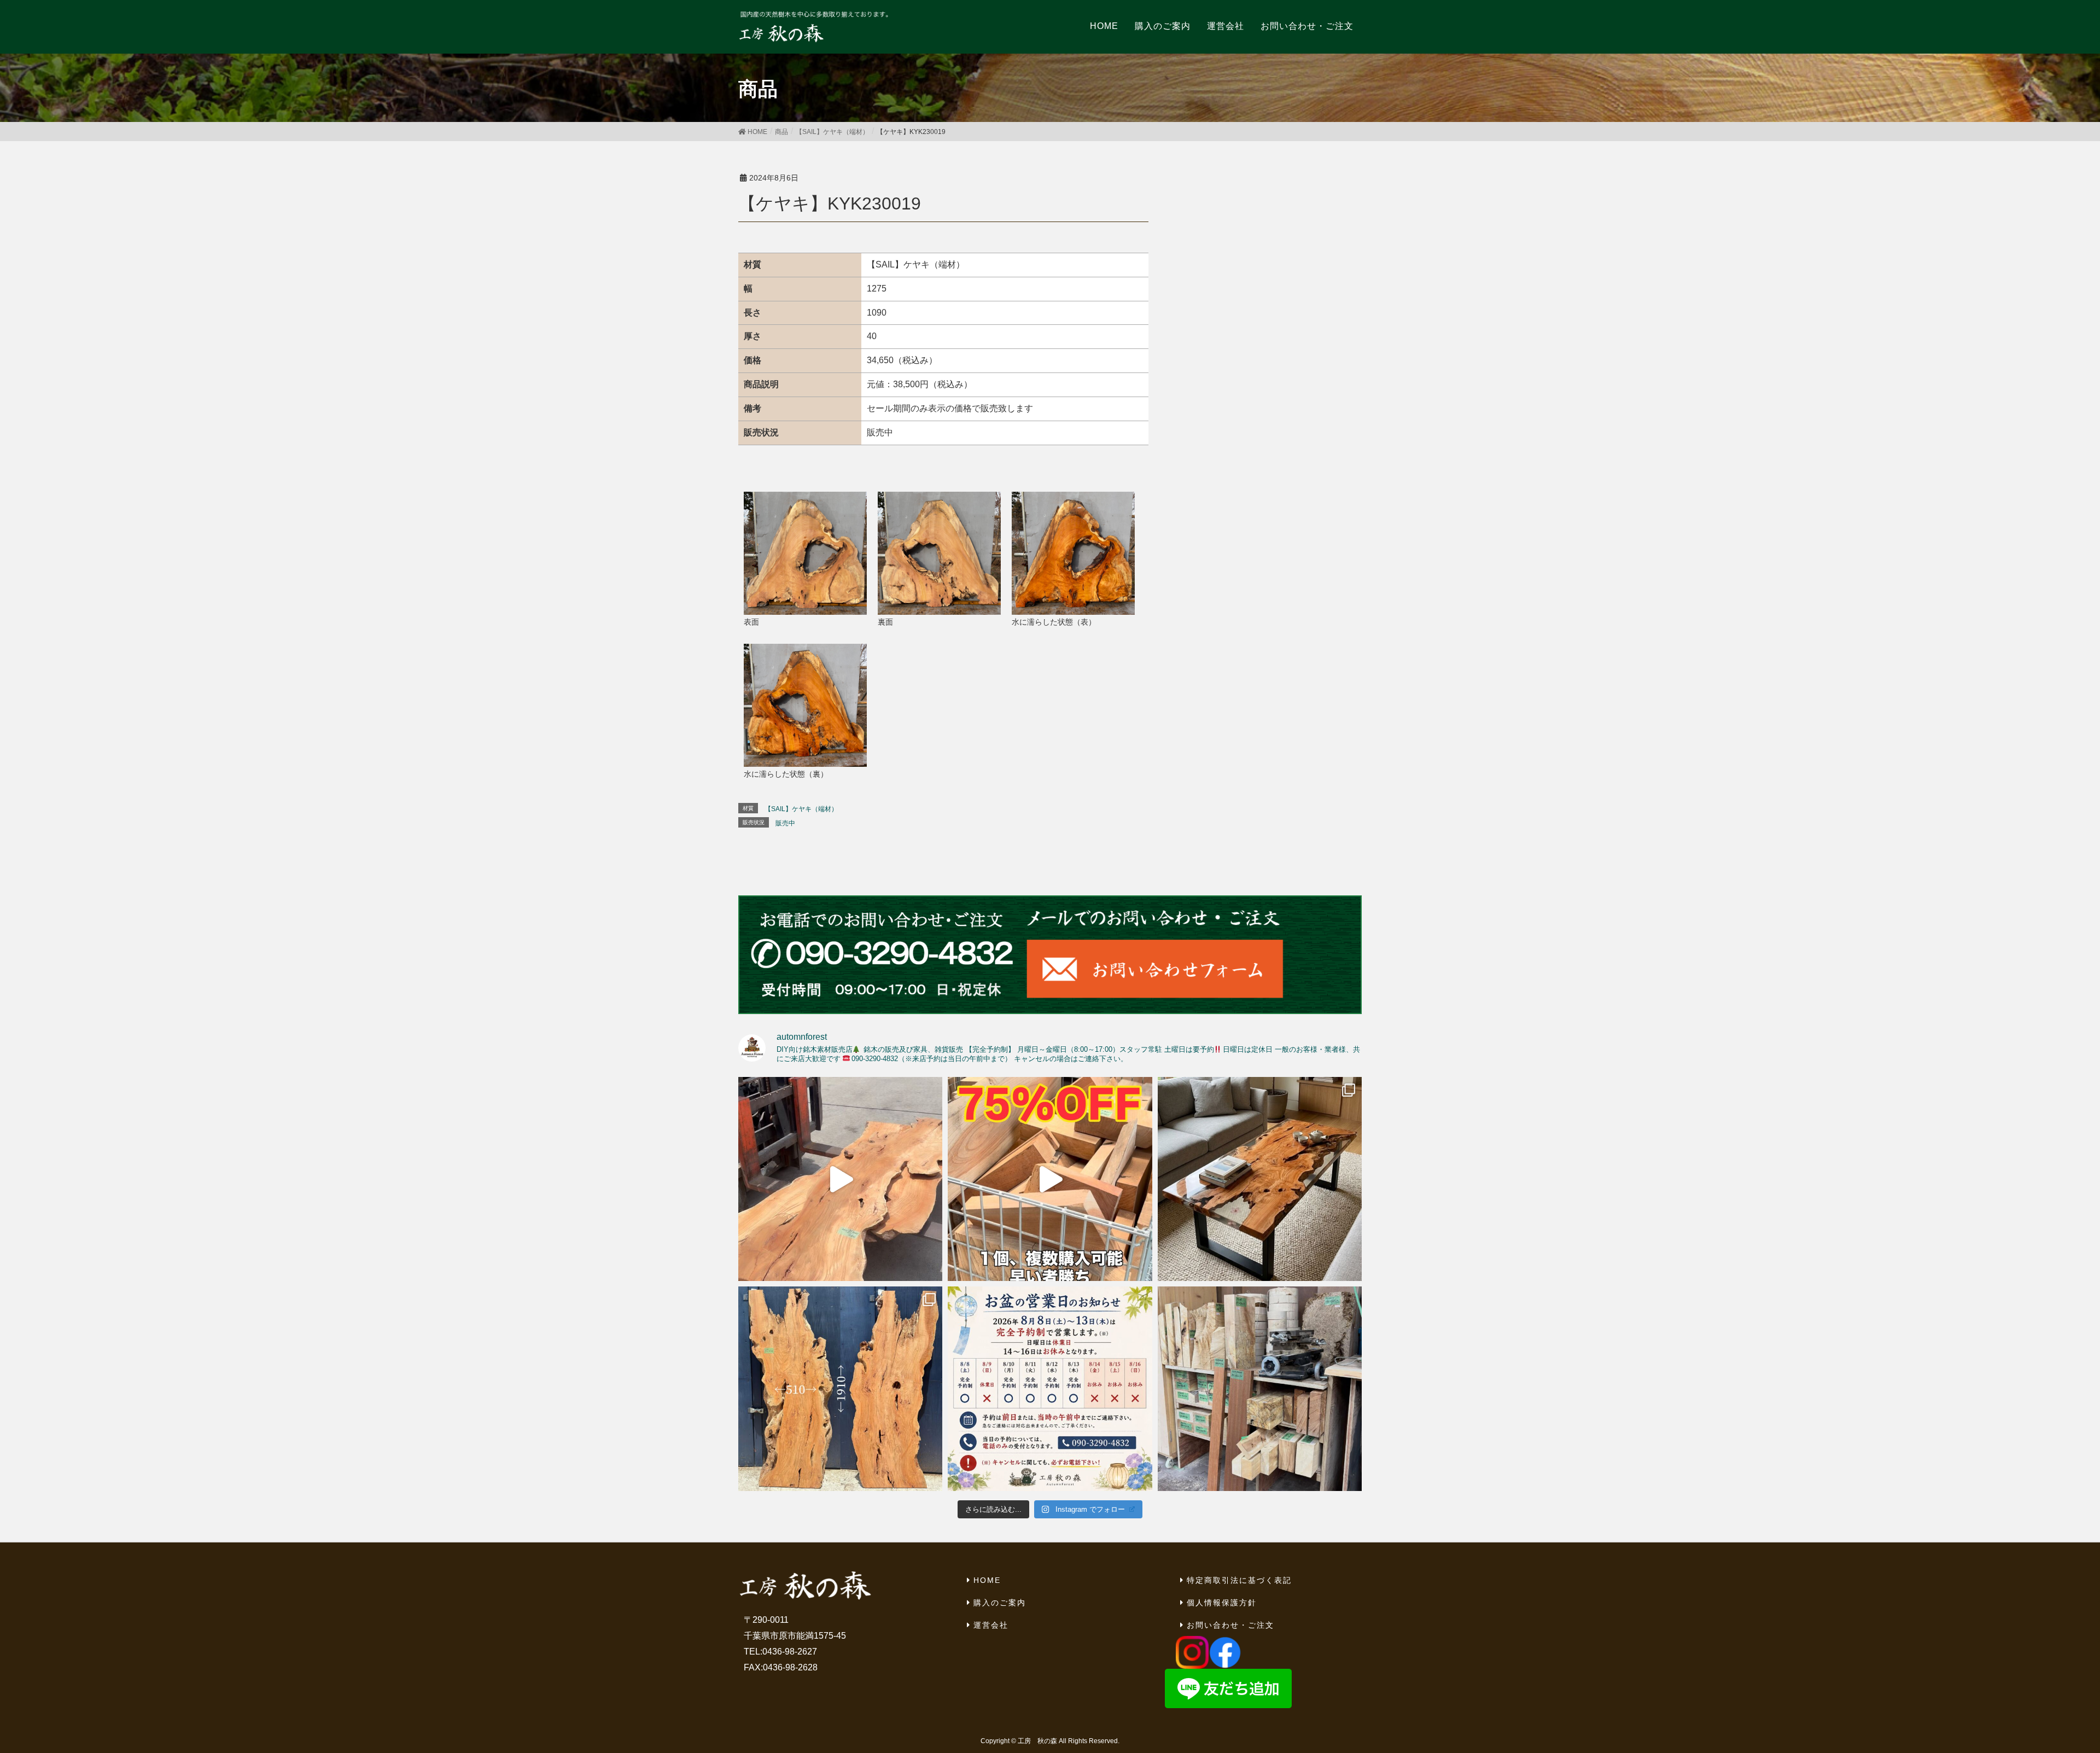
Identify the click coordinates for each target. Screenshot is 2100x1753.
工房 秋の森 (1037, 1741)
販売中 (785, 823)
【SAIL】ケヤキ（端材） (801, 809)
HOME (987, 1580)
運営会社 (991, 1625)
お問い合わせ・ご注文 (1230, 1625)
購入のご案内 (1000, 1603)
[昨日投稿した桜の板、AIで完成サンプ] (1260, 1179)
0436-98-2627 (790, 1652)
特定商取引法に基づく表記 (1239, 1580)
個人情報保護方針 (1222, 1603)
